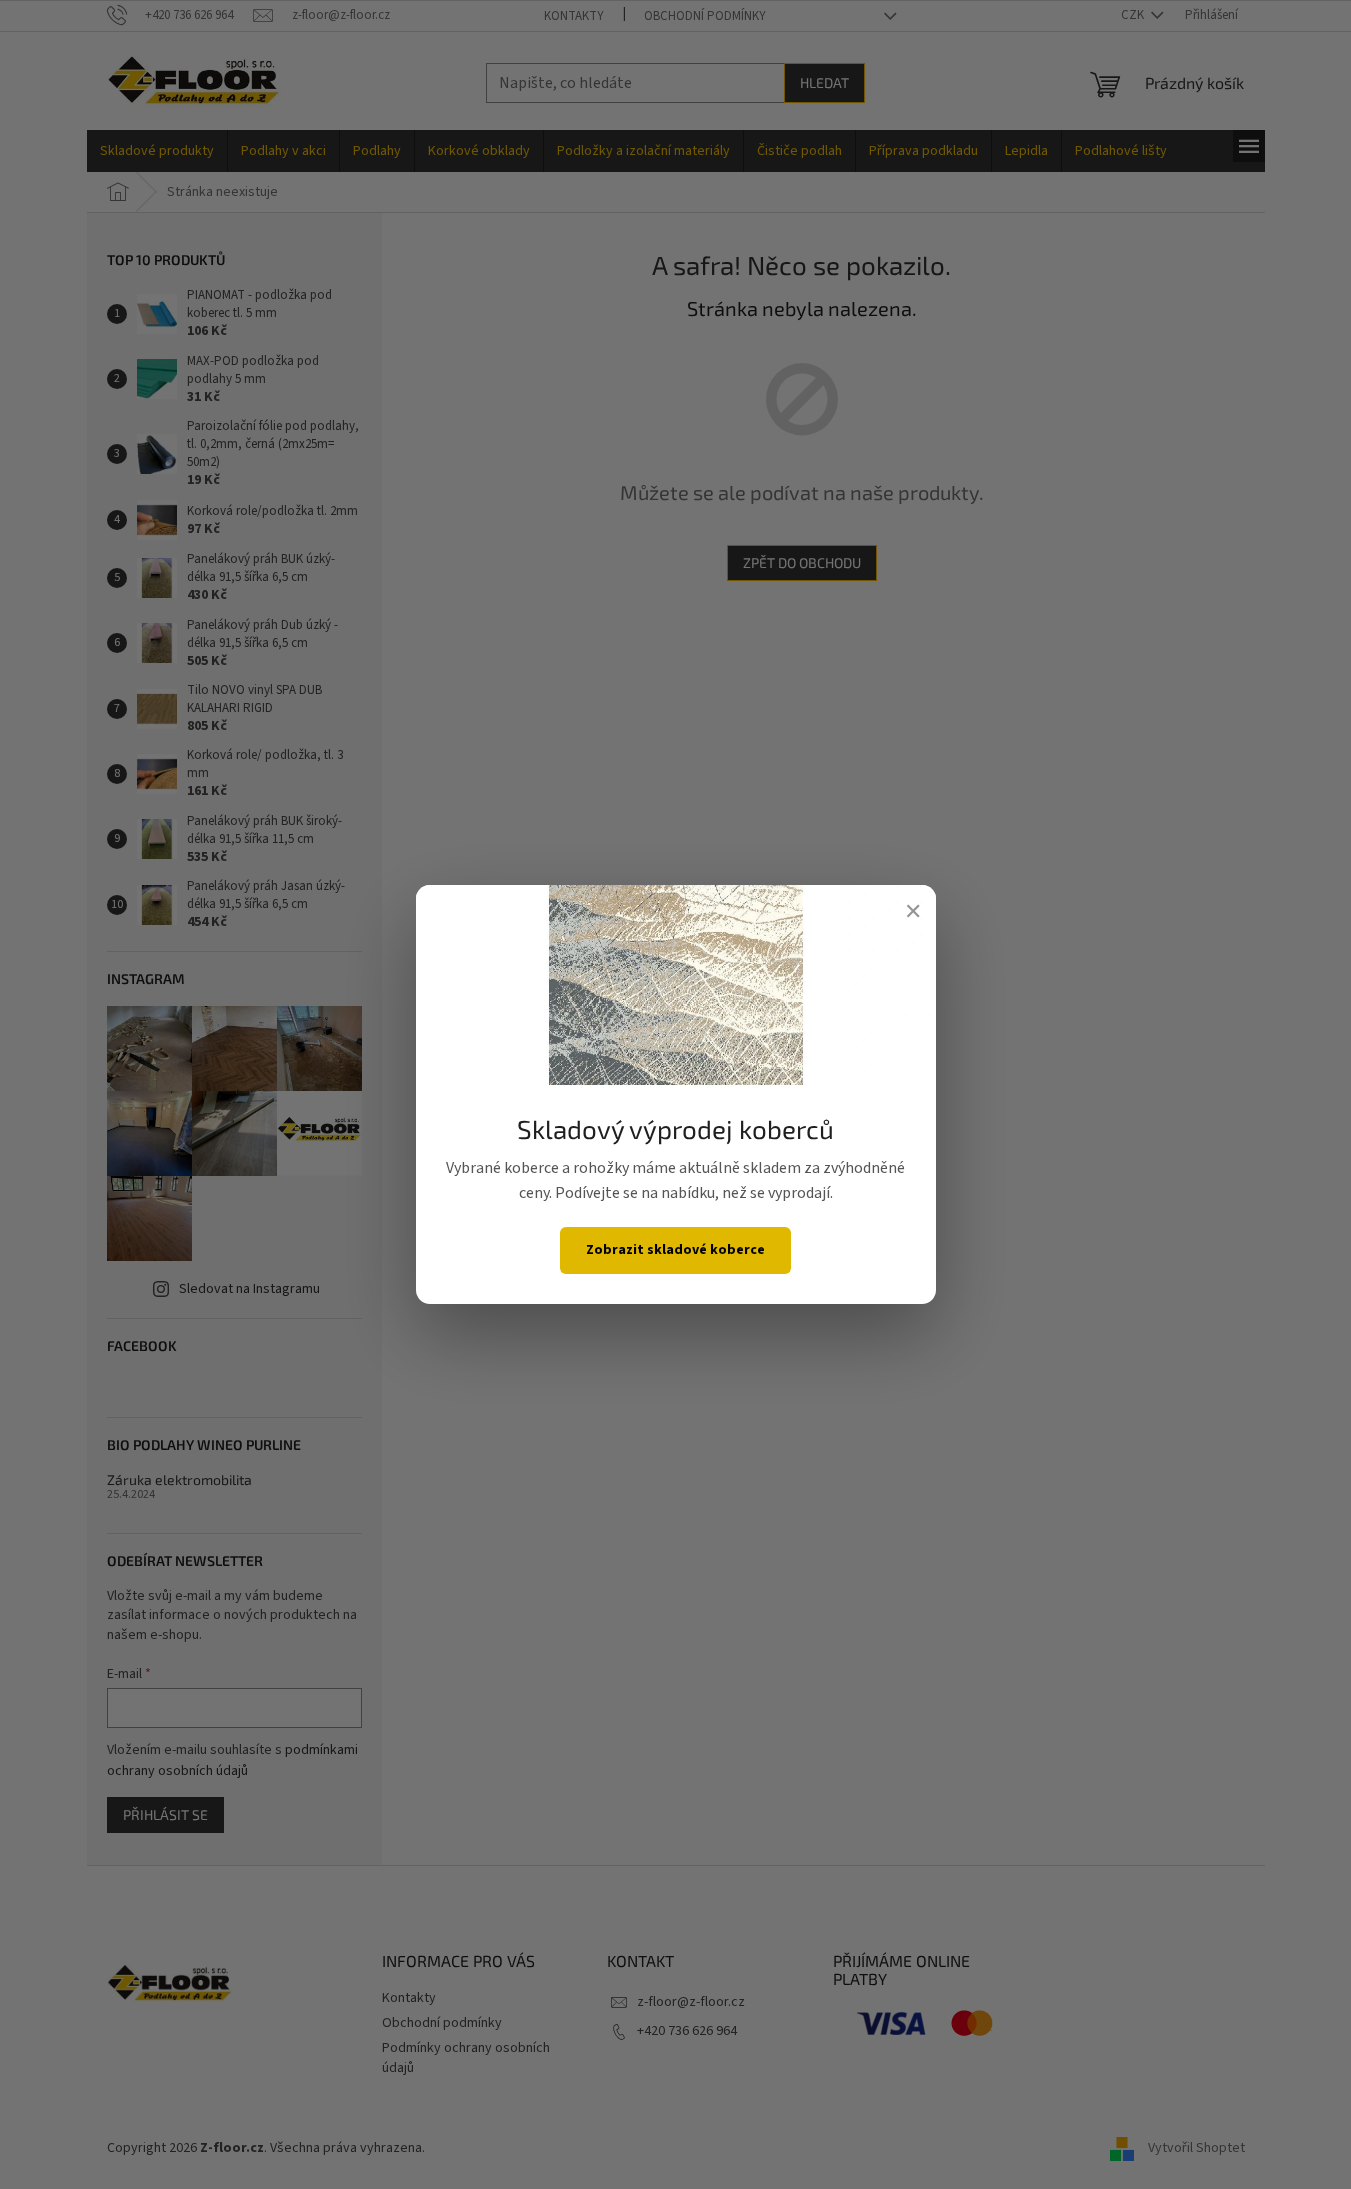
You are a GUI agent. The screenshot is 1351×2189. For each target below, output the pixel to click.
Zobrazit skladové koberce (675, 1250)
